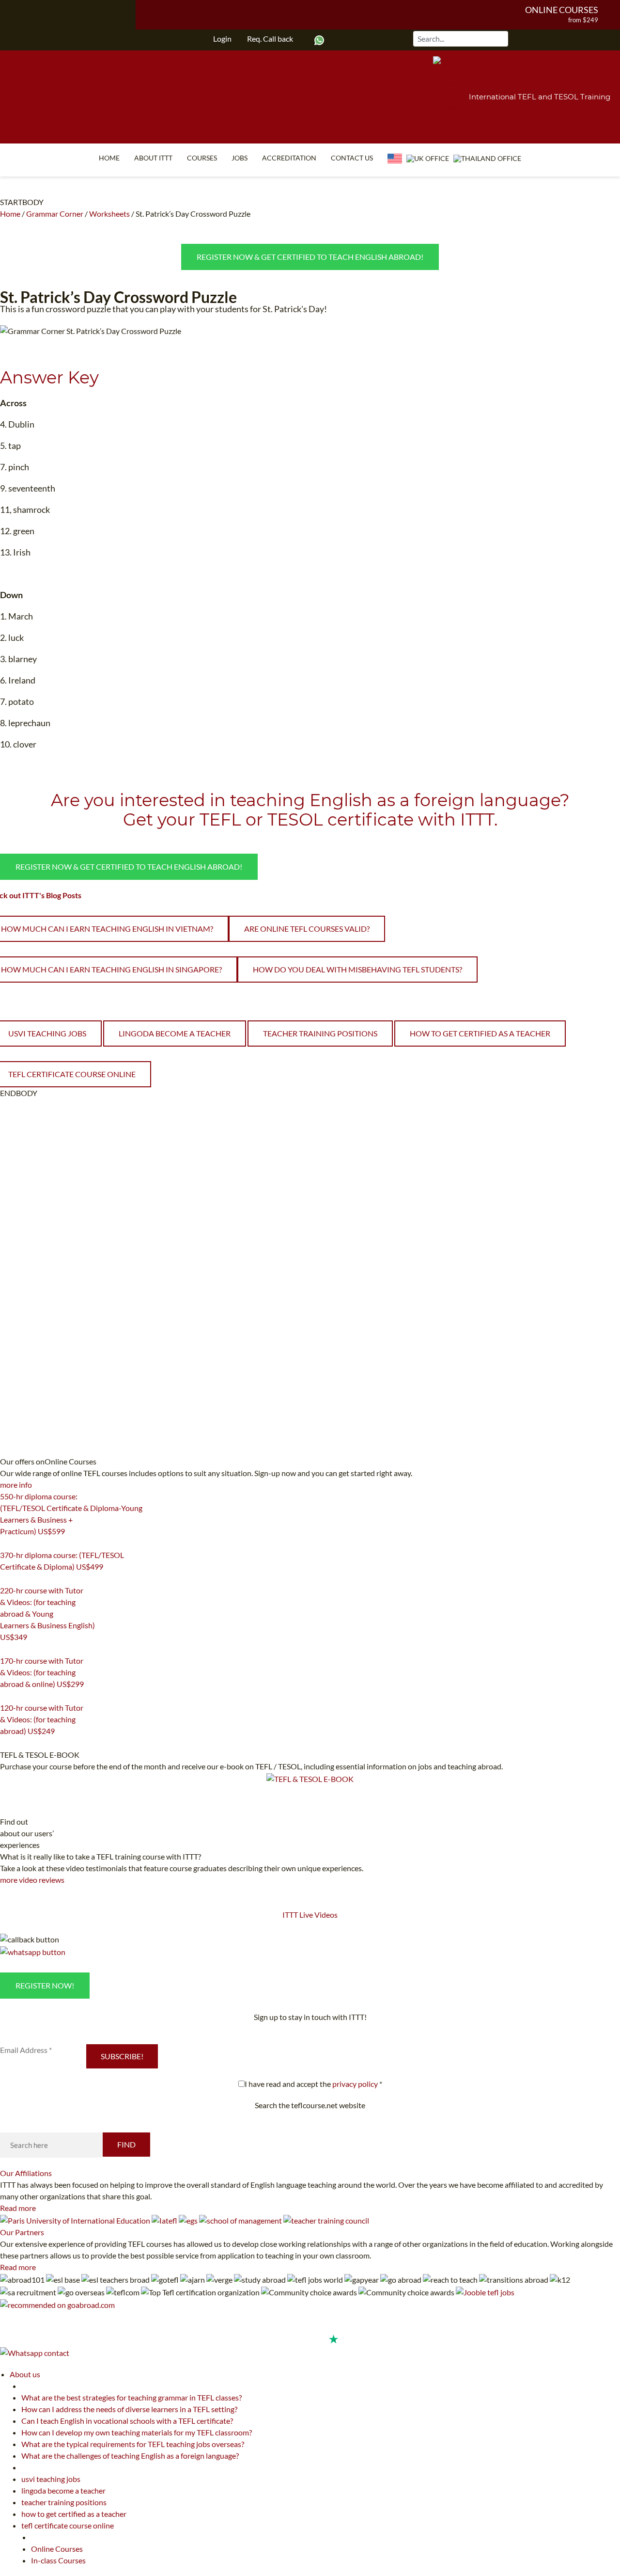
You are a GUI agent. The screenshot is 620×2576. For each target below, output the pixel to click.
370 (6, 1579)
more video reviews (32, 1880)
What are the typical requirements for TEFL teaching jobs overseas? (133, 2444)
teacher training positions (320, 1033)
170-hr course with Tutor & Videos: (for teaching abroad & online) (42, 1672)
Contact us (352, 158)
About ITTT (153, 158)
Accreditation (289, 158)
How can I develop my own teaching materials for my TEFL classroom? (137, 2432)
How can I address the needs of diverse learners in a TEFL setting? (129, 2409)
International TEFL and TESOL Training (540, 97)
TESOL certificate (341, 819)
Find (126, 2144)
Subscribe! (122, 2056)
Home (109, 158)
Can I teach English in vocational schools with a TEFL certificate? (127, 2421)
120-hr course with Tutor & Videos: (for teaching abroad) (42, 1719)
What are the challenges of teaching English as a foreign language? (130, 2456)
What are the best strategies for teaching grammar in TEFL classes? (132, 2397)
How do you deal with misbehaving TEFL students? (357, 969)
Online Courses (562, 10)
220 (6, 1649)
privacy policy (355, 2084)
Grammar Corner (55, 214)
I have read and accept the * (313, 2084)
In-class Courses (58, 2560)
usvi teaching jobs (51, 2479)
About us (25, 2374)
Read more (18, 2208)
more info (16, 1485)
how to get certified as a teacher (480, 1033)
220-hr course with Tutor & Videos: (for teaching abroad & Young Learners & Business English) (47, 1614)
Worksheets (109, 214)
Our (26, 2173)
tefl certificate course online (68, 2525)
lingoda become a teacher (175, 1033)
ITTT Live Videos (310, 1915)
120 (6, 1743)
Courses (202, 158)
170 (6, 1696)
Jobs (240, 158)
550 (6, 1543)
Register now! (45, 1985)
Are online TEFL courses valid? (307, 929)
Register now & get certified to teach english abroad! (310, 257)
